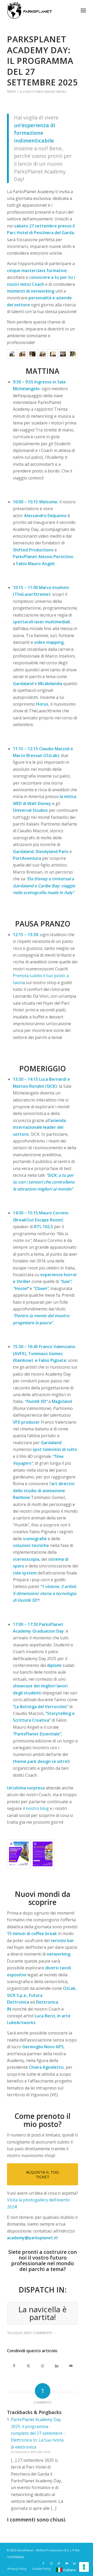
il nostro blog (36, 1808)
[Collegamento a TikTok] (59, 2563)
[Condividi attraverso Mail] (71, 2366)
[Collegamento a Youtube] (67, 2563)
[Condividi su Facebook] (14, 2366)
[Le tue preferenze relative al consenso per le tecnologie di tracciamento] (84, 2567)
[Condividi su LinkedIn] (57, 2366)
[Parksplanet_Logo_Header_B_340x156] (39, 10)
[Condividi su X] (28, 2366)
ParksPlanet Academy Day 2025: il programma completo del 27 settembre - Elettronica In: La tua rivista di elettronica (38, 2433)
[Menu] (83, 10)
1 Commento (41, 2333)
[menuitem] (83, 10)
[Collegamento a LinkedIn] (74, 2563)
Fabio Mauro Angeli (51, 92)
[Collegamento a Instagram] (51, 2563)
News (12, 91)
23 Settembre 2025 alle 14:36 (30, 2452)
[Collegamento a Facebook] (43, 2563)
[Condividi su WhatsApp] (42, 2366)
